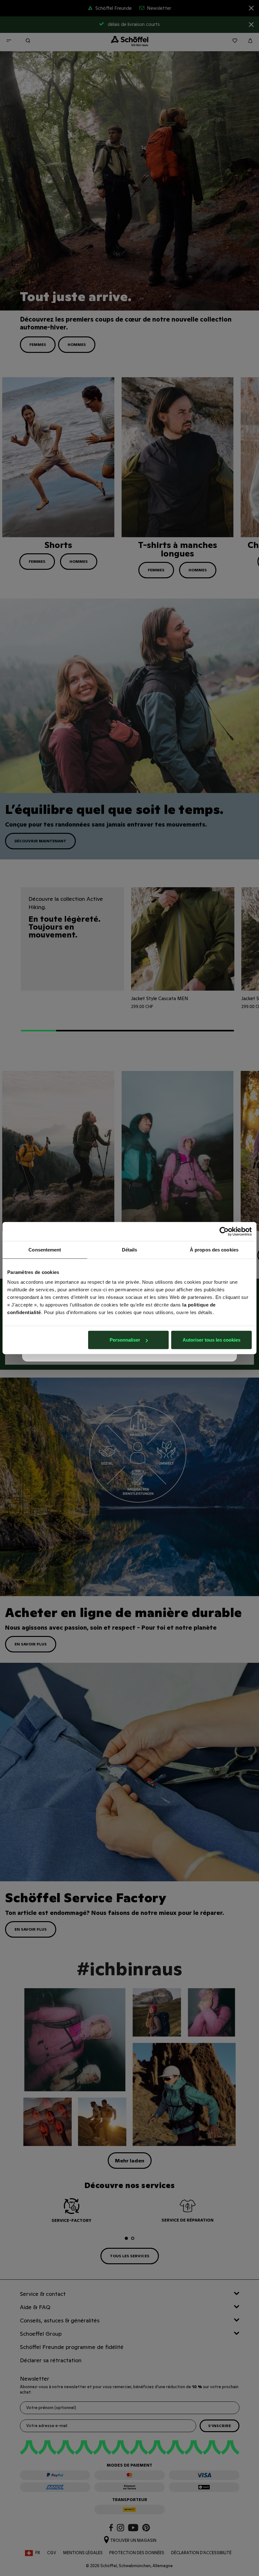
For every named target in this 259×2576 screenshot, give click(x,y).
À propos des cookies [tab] (214, 1249)
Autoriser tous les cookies (211, 1340)
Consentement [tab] (45, 1249)
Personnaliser (125, 1340)
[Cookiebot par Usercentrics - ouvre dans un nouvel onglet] (224, 1231)
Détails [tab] (130, 1249)
